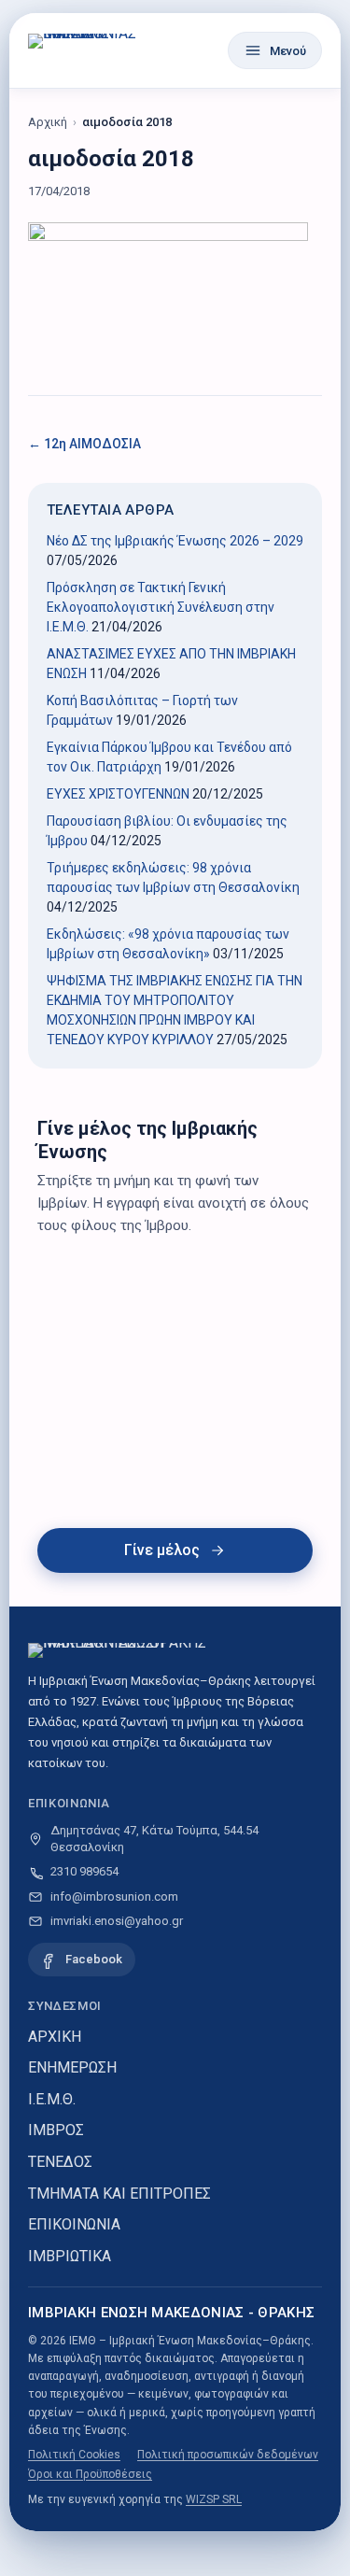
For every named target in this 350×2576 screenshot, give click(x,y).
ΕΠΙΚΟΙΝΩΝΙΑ (74, 2224)
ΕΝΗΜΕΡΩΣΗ (72, 2067)
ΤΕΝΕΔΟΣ (60, 2162)
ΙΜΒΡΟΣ (56, 2130)
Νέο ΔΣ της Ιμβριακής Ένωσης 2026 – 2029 (175, 541)
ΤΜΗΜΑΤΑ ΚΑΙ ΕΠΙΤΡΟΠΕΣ (119, 2194)
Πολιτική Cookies (74, 2455)
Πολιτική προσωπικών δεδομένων (228, 2455)
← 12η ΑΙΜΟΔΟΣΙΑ (84, 444)
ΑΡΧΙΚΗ (55, 2037)
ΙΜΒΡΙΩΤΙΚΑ (70, 2256)
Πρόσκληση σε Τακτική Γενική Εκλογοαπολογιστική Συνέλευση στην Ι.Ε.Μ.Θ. (161, 607)
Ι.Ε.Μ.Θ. (52, 2099)
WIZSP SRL (214, 2499)
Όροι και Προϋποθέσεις (90, 2474)
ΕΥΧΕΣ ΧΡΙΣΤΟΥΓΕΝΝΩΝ (118, 794)
